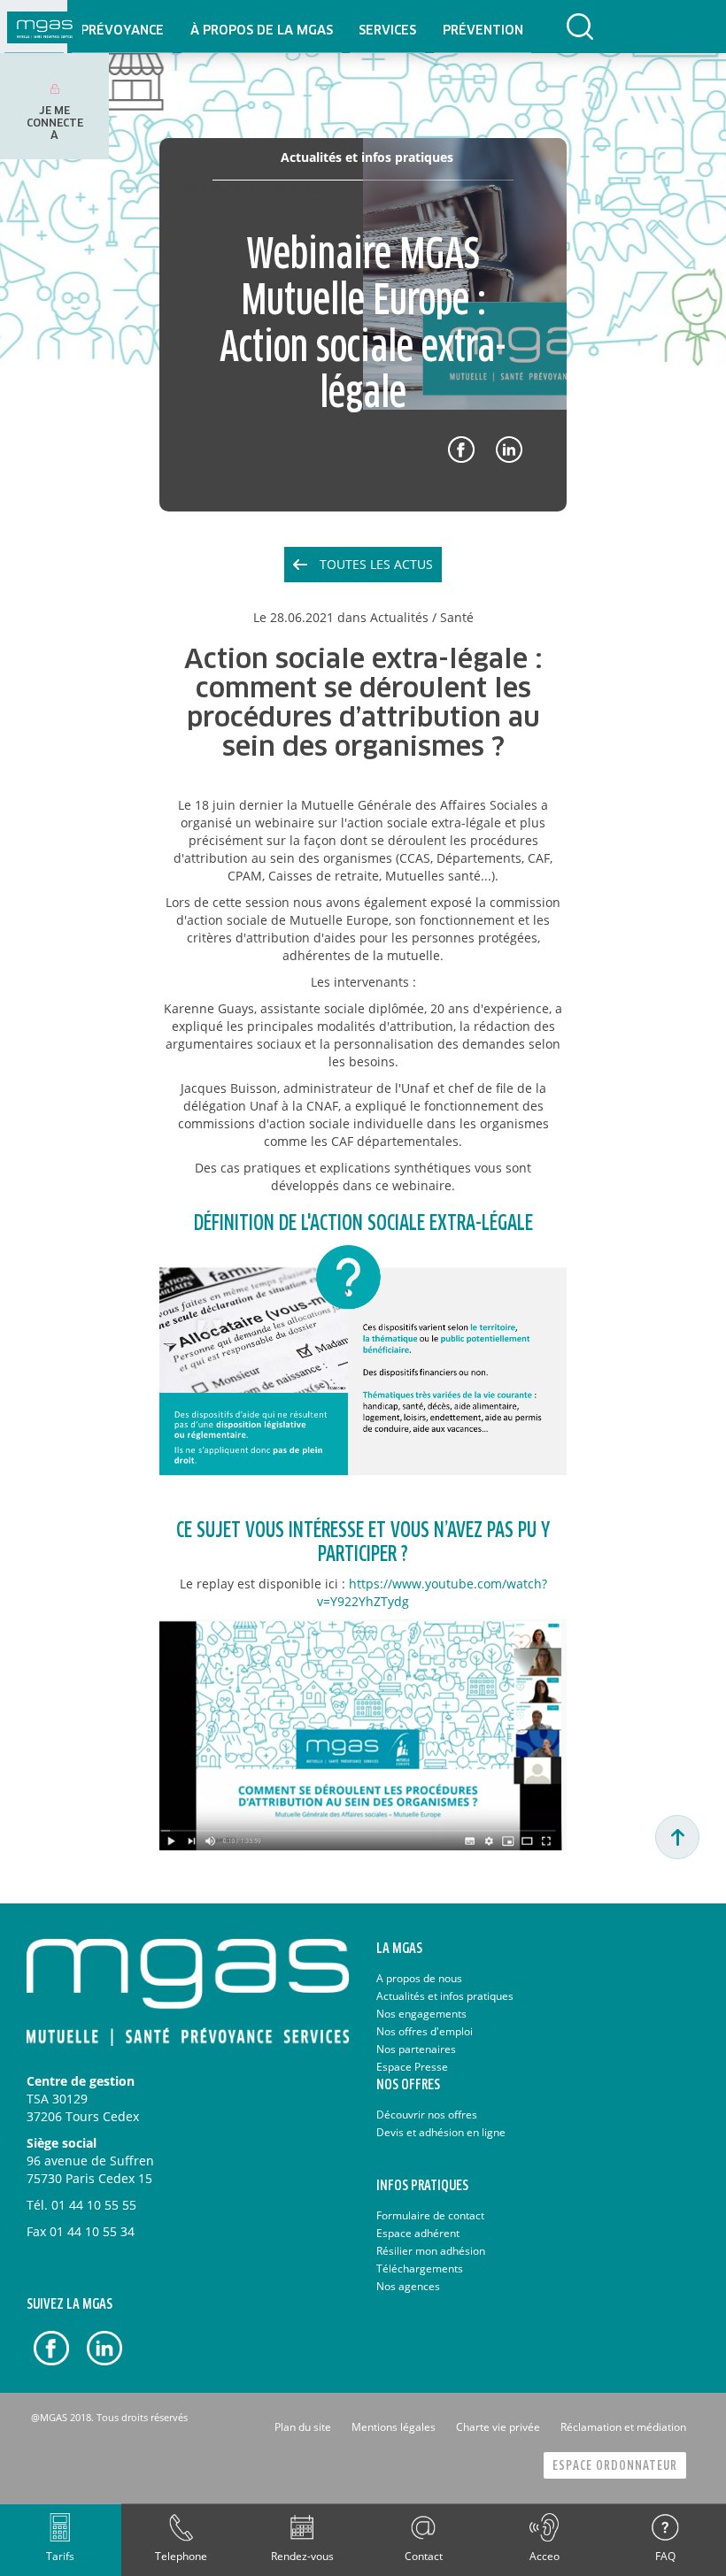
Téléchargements (420, 2268)
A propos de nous (419, 1978)
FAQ (665, 2556)
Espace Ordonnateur (615, 2466)
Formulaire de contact (430, 2215)
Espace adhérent (418, 2233)
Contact (424, 2556)
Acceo (544, 2556)
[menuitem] (122, 27)
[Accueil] (45, 27)
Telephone (181, 2556)
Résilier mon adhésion (431, 2251)
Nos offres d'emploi (425, 2031)
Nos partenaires (416, 2049)
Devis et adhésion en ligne (441, 2132)
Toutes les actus (376, 564)
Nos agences (408, 2286)
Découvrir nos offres (427, 2115)
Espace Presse (412, 2067)
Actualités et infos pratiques (445, 1996)
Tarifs (60, 2556)
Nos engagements (421, 2014)
